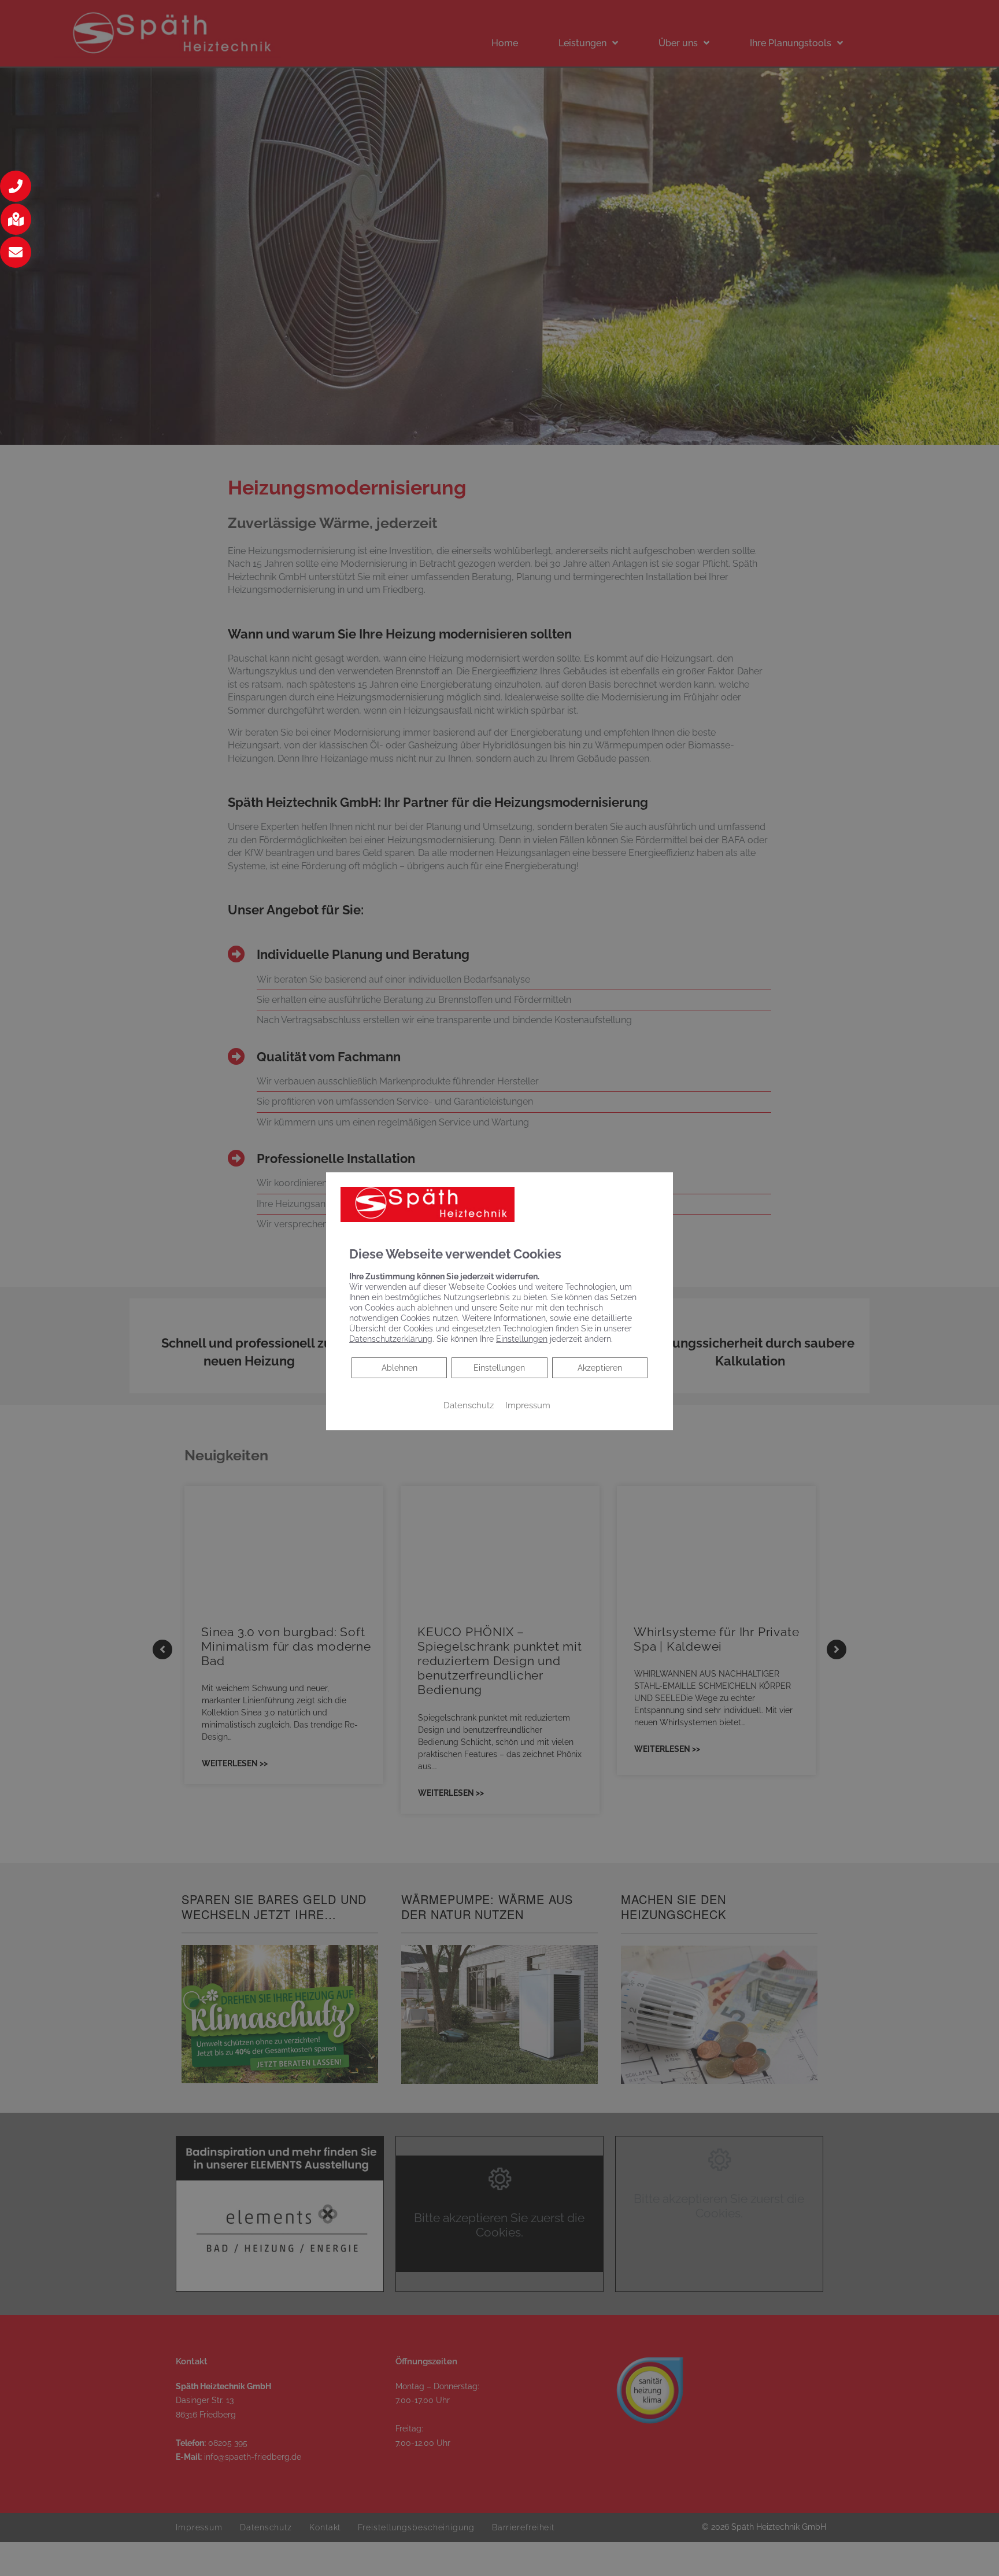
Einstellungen (499, 1368)
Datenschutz (469, 1405)
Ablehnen (399, 1368)
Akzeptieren (600, 1368)
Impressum (528, 1405)
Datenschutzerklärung (391, 1339)
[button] (16, 186)
